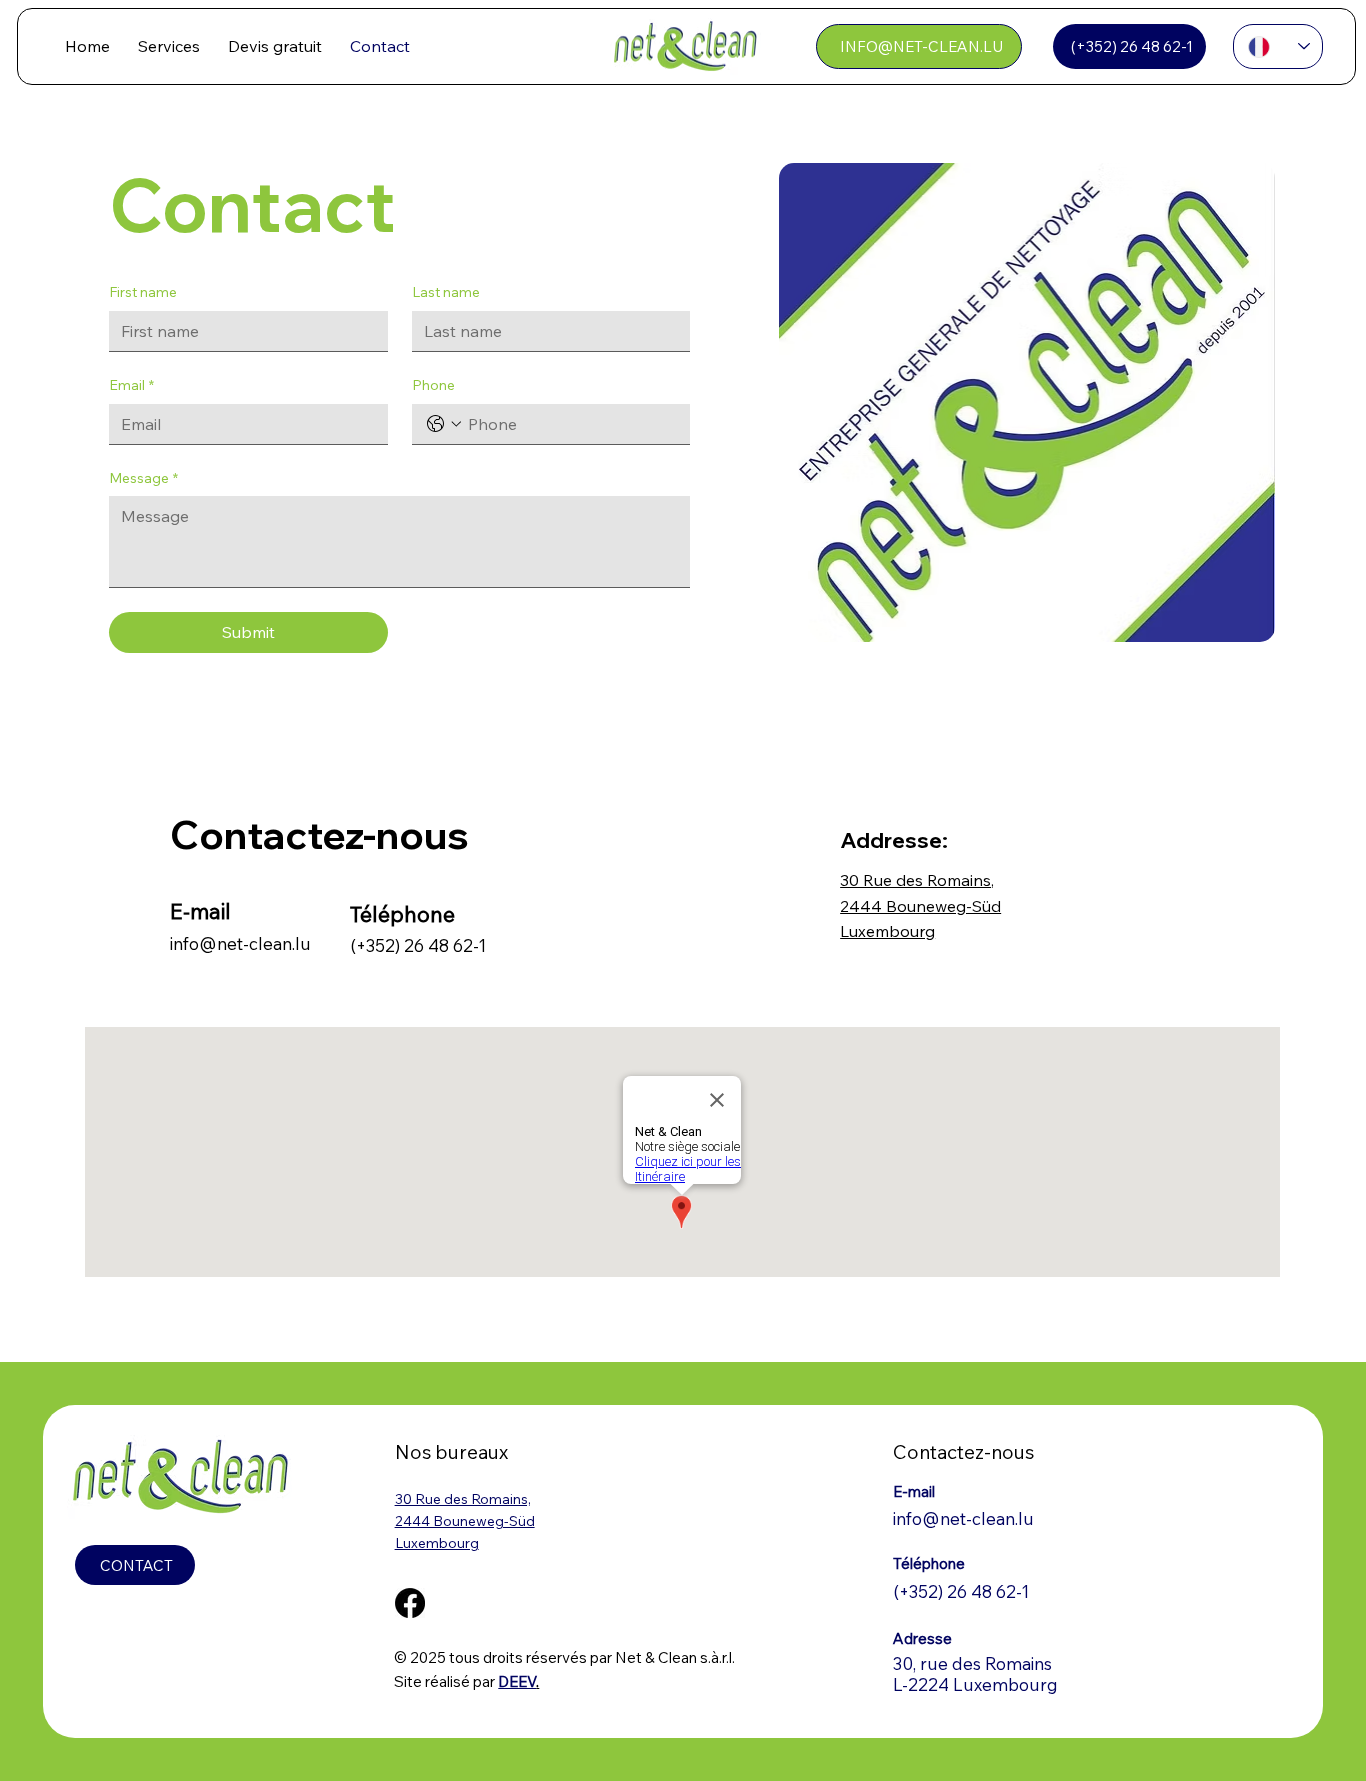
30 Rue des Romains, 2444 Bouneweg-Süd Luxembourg (920, 905)
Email (131, 385)
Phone (433, 385)
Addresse (891, 839)
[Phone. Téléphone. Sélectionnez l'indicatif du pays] (444, 424)
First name (143, 292)
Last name (446, 292)
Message (143, 478)
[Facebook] (410, 1603)
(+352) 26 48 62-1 (418, 945)
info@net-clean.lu (240, 943)
